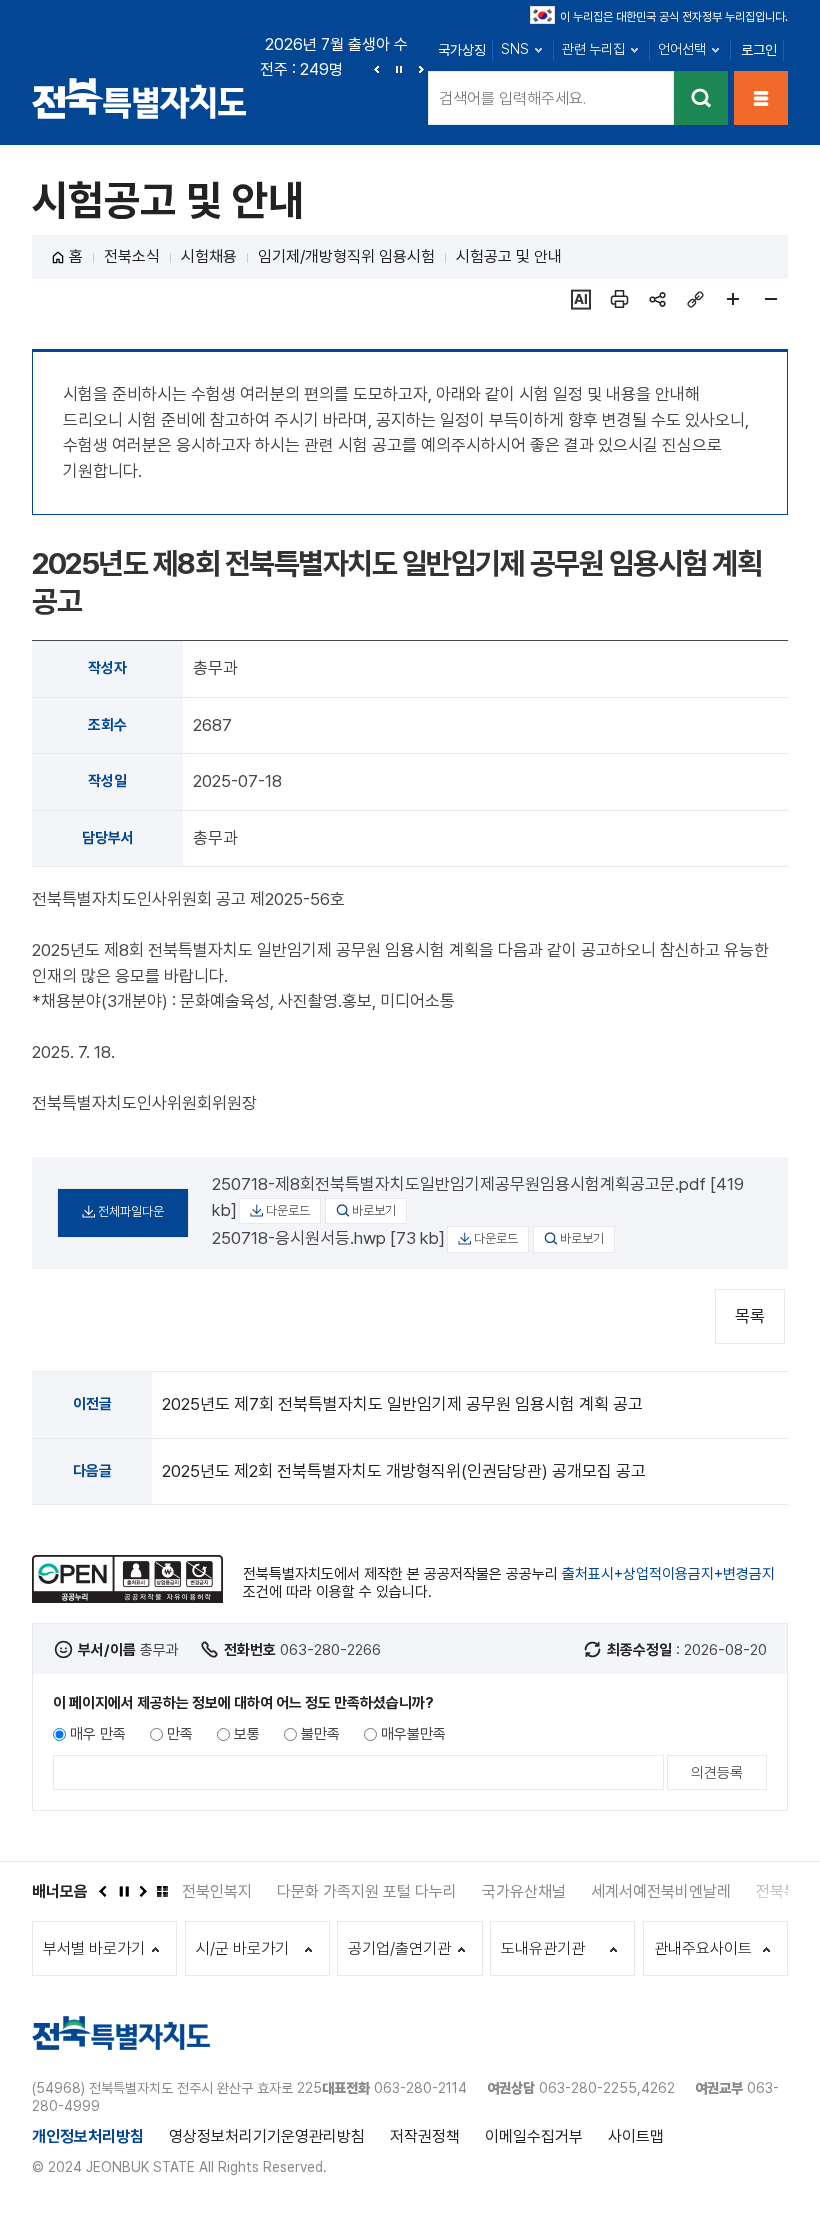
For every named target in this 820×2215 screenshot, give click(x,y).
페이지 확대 (733, 299)
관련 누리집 (593, 49)
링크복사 (695, 299)
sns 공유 (657, 299)
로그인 (759, 50)
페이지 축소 (771, 299)
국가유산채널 (524, 1891)
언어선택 (682, 49)
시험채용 (209, 256)
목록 (750, 1316)
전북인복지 (217, 1891)
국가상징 (462, 50)
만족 (180, 1734)
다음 (421, 69)
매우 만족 (98, 1734)
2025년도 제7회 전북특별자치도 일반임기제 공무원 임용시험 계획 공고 (402, 1404)
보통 (247, 1734)
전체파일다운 (131, 1211)
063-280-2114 (420, 2088)
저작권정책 (425, 2136)
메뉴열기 (761, 98)
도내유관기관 (543, 1948)
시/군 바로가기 (242, 1948)
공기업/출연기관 (399, 1948)
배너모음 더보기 (162, 1891)
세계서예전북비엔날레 (661, 1891)
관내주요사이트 (703, 1948)
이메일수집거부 (534, 2136)
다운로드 (288, 1210)
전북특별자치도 (139, 97)
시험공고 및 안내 (509, 256)
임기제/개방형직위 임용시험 (346, 256)
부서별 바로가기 (94, 1948)
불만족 (320, 1734)
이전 (377, 69)
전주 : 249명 (301, 69)
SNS (515, 49)
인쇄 (619, 299)
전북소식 (132, 256)
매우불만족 (413, 1734)
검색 (701, 98)
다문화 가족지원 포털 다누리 (367, 1891)
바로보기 (374, 1210)
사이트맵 (636, 2136)
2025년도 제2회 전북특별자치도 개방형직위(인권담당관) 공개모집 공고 (404, 1471)
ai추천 (581, 299)
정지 (399, 69)
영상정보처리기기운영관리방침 (267, 2136)
